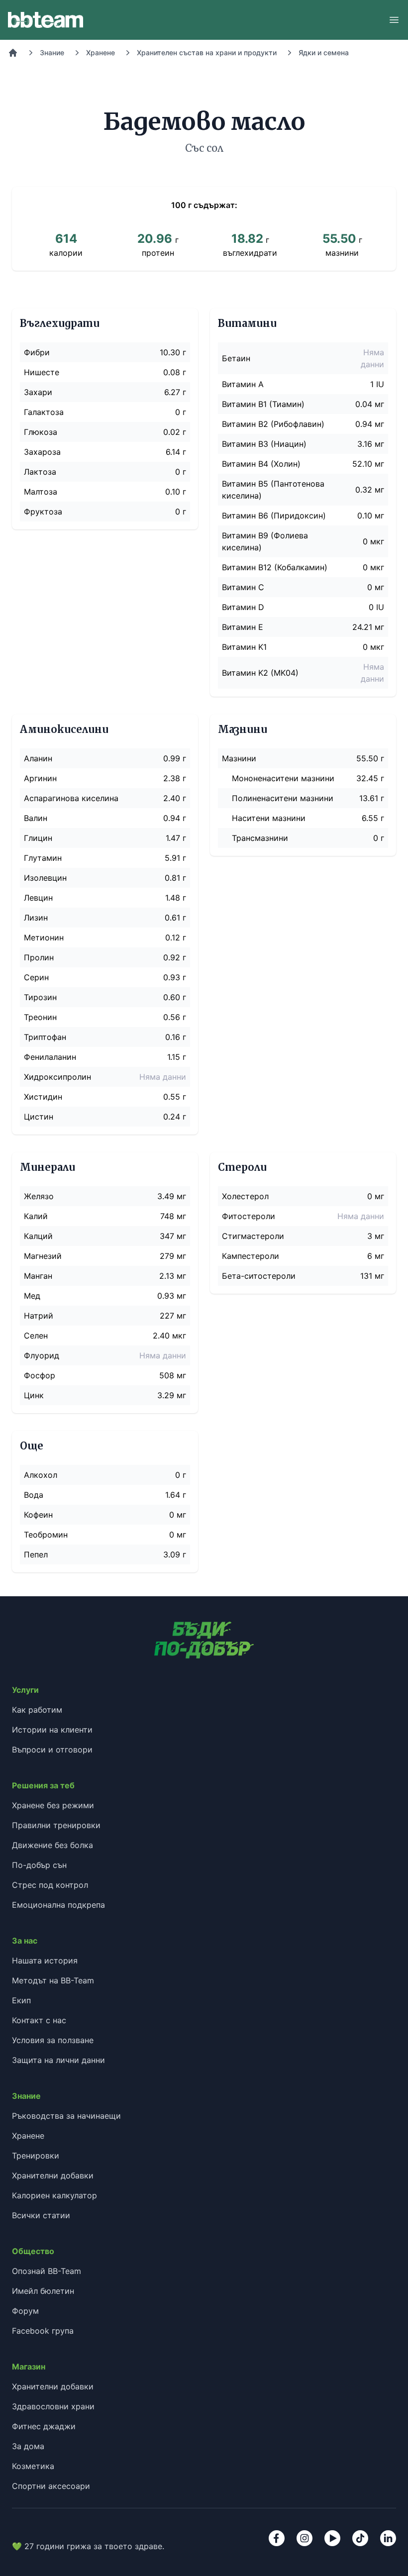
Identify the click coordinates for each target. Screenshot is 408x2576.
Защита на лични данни (58, 2060)
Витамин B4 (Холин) (261, 464)
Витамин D (243, 607)
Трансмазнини (260, 838)
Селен (36, 1336)
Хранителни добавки (53, 2175)
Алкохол (41, 1475)
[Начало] (13, 53)
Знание (52, 52)
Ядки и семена (324, 52)
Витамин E (243, 627)
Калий (36, 1216)
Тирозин (40, 997)
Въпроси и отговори (52, 1750)
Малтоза (41, 492)
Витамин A (243, 384)
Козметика (33, 2466)
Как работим (37, 1710)
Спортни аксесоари (51, 2486)
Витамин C (243, 587)
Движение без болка (52, 1845)
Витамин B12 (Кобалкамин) (275, 567)
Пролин (39, 957)
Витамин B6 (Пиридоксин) (274, 515)
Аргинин (40, 778)
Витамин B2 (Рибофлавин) (273, 424)
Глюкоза (41, 432)
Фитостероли (249, 1216)
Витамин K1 (244, 647)
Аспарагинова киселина (71, 798)
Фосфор (40, 1375)
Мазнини (239, 758)
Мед (32, 1296)
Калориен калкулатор (54, 2195)
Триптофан (45, 1037)
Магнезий (43, 1256)
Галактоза (44, 412)
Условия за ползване (53, 2040)
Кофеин (38, 1515)
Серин (36, 977)
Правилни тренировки (56, 1825)
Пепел (36, 1554)
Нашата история (45, 1960)
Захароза (42, 452)
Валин (36, 818)
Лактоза (40, 472)
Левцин (38, 898)
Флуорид (42, 1355)
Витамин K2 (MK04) (260, 673)
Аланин (38, 758)
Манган (38, 1276)
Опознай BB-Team (47, 2271)
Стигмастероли (253, 1236)
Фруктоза (43, 512)
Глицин (38, 838)
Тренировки (36, 2156)
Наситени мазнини (269, 818)
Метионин (44, 937)
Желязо (39, 1196)
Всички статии (41, 2215)
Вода (34, 1495)
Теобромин (46, 1535)
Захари (38, 392)
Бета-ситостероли (259, 1276)
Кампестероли (251, 1256)
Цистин (39, 1117)
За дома (28, 2446)
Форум (25, 2311)
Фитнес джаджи (44, 2426)
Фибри (37, 352)
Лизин (36, 918)
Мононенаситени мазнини (283, 778)
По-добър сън (39, 1865)
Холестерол (245, 1196)
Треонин (40, 1017)
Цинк (34, 1395)
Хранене (101, 52)
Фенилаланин (50, 1057)
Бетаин (236, 358)
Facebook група (43, 2331)
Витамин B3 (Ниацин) (264, 444)
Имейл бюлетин (43, 2291)
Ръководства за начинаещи (66, 2116)
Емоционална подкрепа (58, 1905)
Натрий (39, 1316)
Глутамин (43, 858)
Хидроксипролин (57, 1077)
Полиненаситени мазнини (283, 798)
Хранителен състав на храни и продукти (207, 52)
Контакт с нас (39, 2020)
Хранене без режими (53, 1805)
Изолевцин (45, 878)
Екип (21, 2000)
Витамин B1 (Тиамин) (263, 404)
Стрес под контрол (50, 1885)
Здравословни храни (53, 2406)
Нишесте (42, 372)
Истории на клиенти (52, 1730)
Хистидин (43, 1097)
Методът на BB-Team (53, 1980)
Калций (38, 1236)
